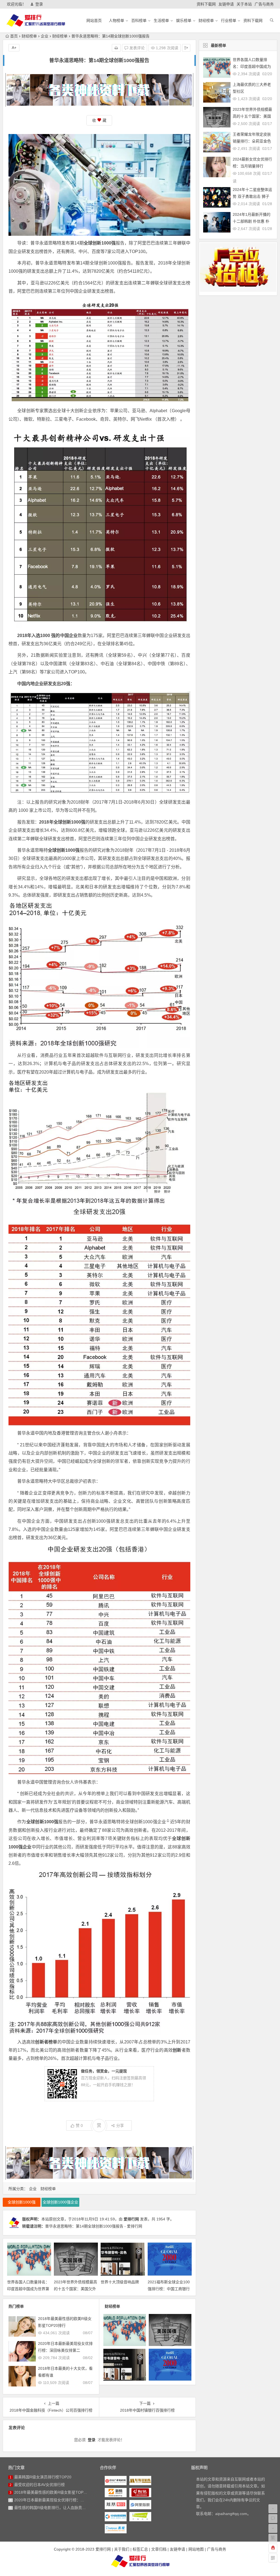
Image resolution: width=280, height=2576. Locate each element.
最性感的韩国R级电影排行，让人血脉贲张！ (52, 2508)
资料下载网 (206, 4)
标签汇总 (140, 2549)
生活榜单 (161, 21)
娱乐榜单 (184, 21)
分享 (120, 2126)
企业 (45, 36)
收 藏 (99, 120)
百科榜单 (139, 21)
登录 (39, 4)
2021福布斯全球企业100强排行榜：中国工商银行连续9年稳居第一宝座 (169, 2289)
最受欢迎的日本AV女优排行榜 (40, 2485)
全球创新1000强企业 (145, 1822)
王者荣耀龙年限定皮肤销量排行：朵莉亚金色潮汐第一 (252, 141)
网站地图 (196, 2549)
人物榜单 (116, 21)
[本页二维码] (273, 2558)
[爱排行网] (140, 2561)
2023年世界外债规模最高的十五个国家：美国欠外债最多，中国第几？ (75, 2289)
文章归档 (159, 2549)
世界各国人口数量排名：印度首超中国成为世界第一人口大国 (28, 2289)
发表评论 (136, 48)
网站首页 (94, 21)
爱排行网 (131, 2219)
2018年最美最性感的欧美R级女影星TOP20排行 (55, 2492)
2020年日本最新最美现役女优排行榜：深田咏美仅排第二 (63, 2500)
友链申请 (226, 4)
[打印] (116, 48)
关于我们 (122, 2549)
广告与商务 (264, 4)
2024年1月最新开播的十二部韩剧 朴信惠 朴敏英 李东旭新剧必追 (252, 221)
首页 (14, 36)
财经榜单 (206, 21)
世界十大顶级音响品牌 (120, 2282)
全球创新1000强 (22, 2202)
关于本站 (244, 4)
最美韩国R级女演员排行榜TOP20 (43, 2477)
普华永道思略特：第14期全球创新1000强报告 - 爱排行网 (94, 2226)
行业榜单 (229, 21)
